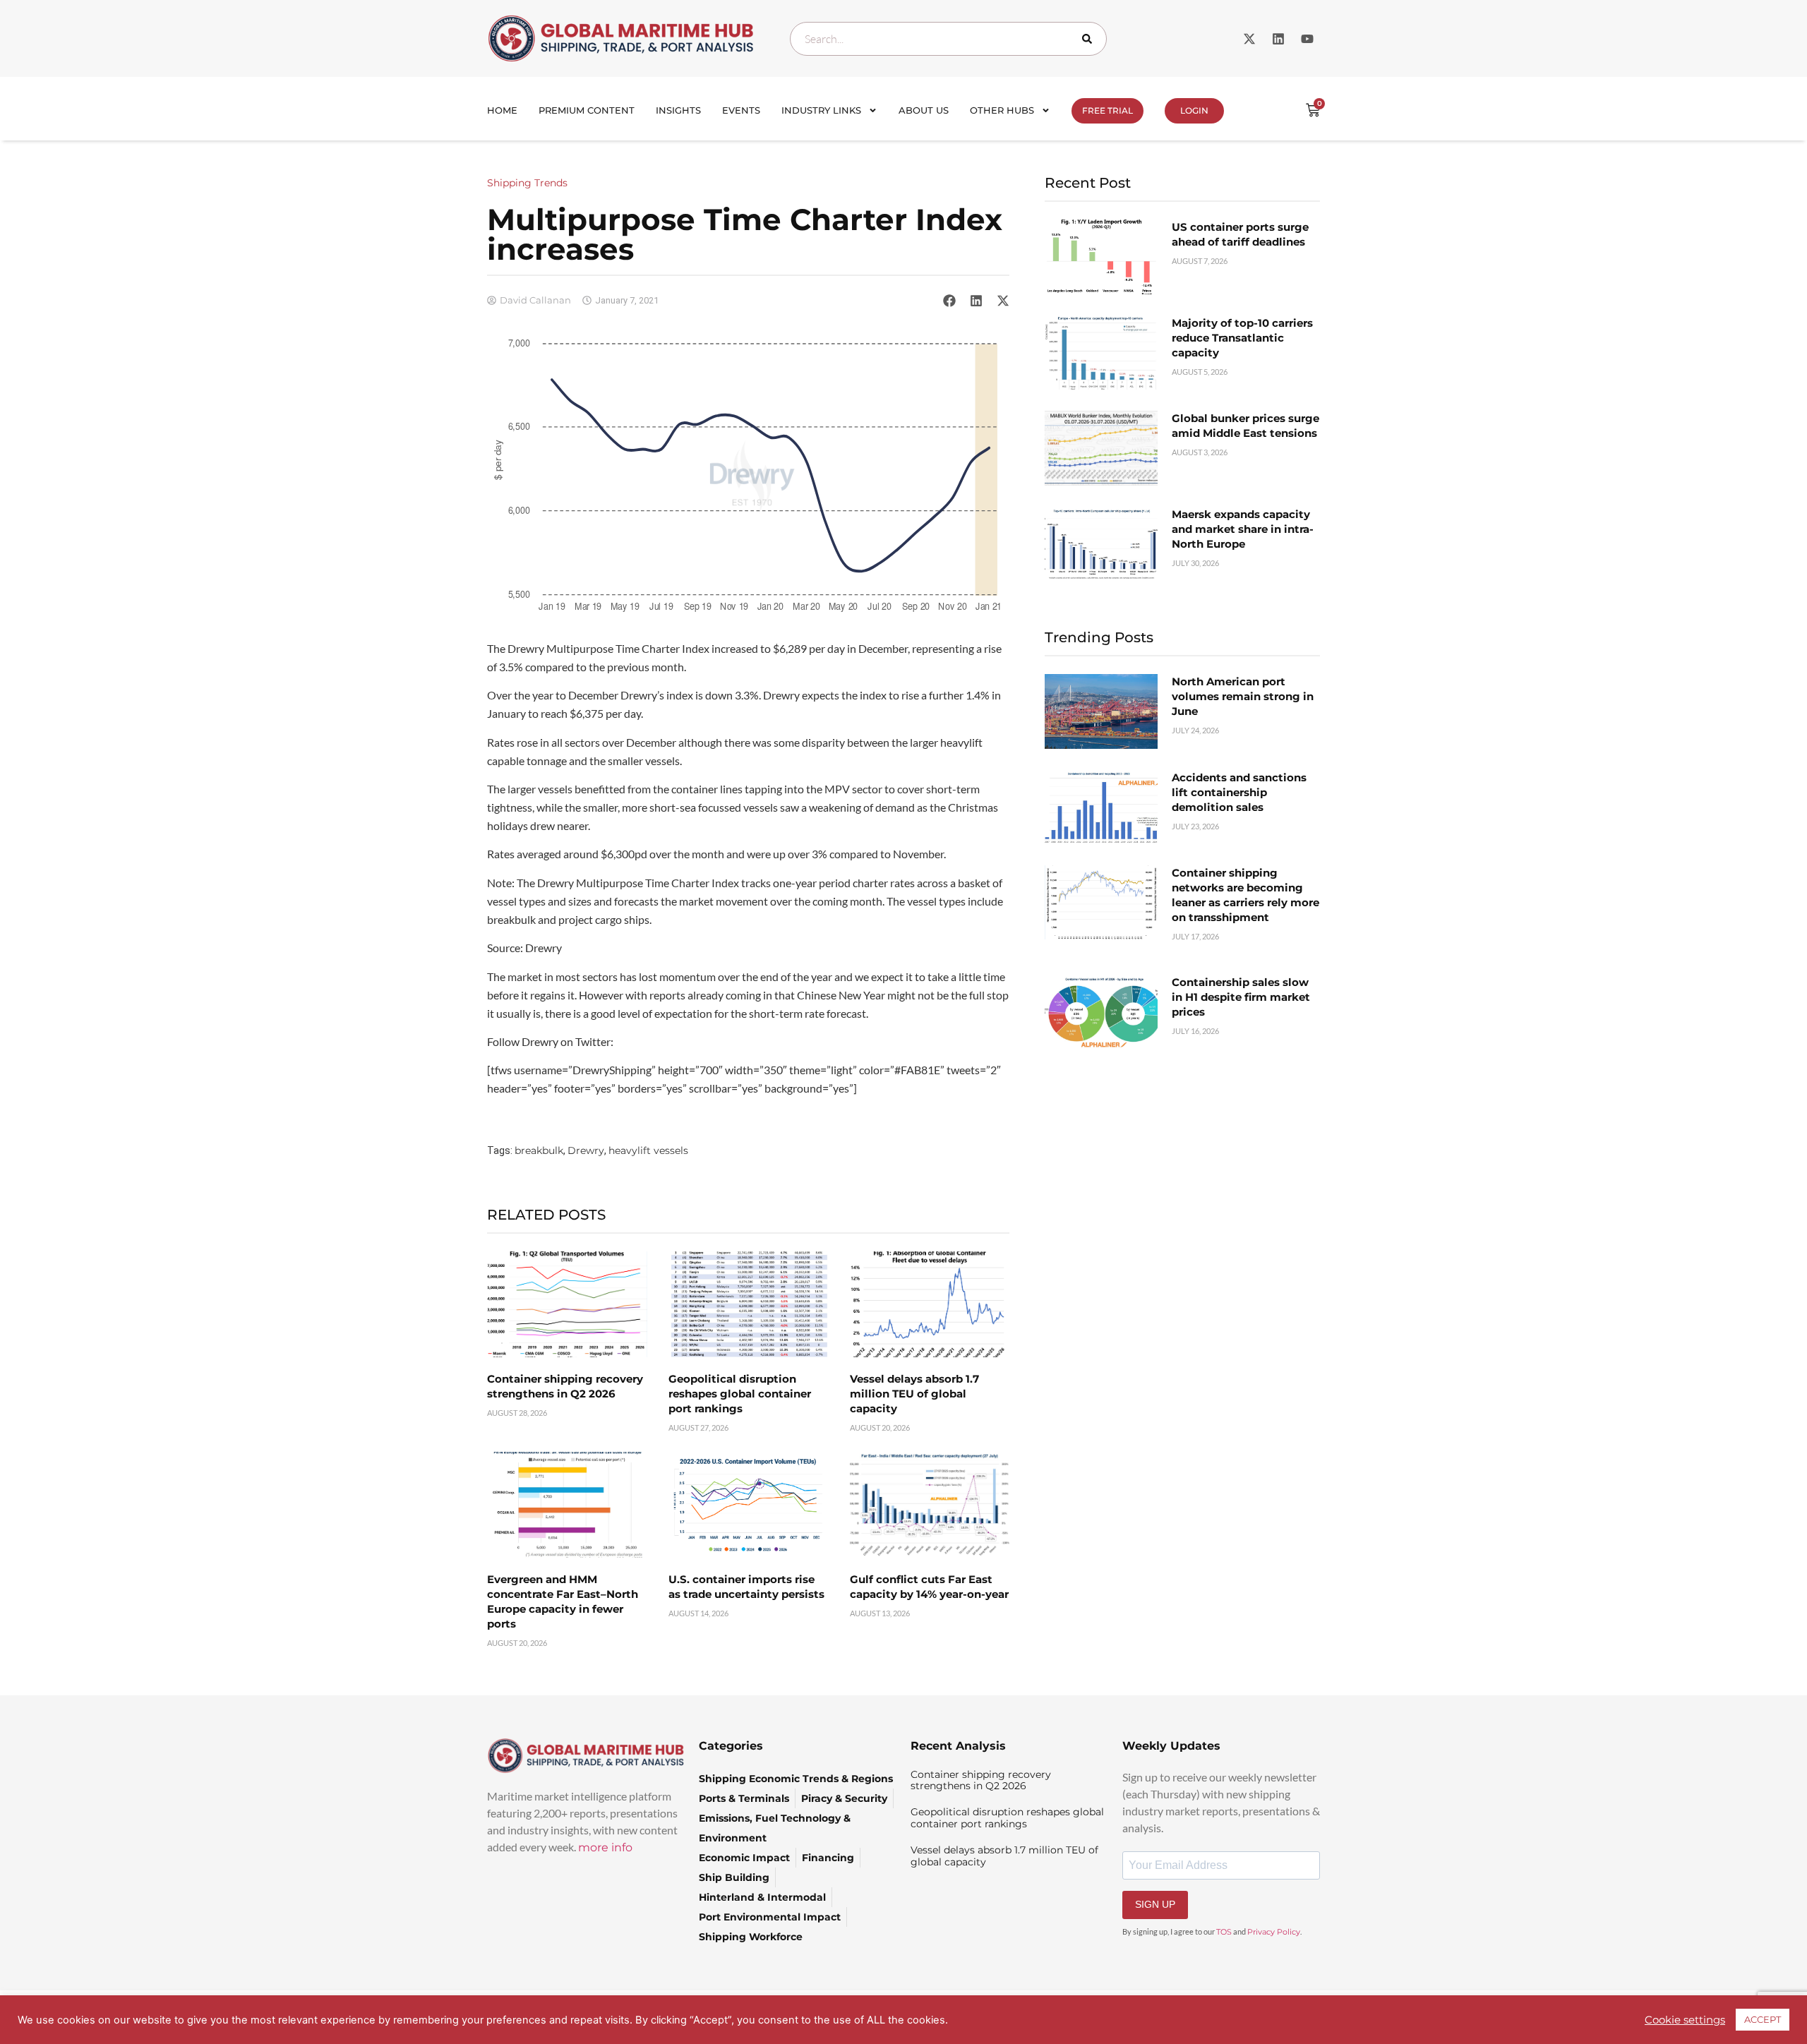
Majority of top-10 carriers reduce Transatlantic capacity (1242, 338)
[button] (949, 300)
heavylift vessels (648, 1150)
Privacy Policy (1274, 1932)
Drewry (586, 1150)
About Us (924, 110)
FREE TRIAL (1107, 110)
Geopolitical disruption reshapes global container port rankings (740, 1394)
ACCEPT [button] (1763, 2019)
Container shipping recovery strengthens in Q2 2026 (981, 1780)
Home (502, 110)
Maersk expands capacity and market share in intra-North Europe (1243, 529)
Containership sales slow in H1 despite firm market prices (1241, 997)
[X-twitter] (1249, 39)
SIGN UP (1155, 1904)
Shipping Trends (527, 183)
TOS (1224, 1932)
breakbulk (539, 1150)
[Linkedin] (1278, 39)
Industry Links (821, 110)
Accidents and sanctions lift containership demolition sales (1239, 792)
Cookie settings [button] (1685, 2020)
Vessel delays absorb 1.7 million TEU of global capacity (914, 1394)
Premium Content (587, 110)
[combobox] (948, 39)
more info (605, 1847)
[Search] (1090, 39)
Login (1194, 110)
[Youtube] (1307, 39)
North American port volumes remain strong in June (1243, 696)
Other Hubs (1002, 110)
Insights (678, 110)
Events (741, 110)
